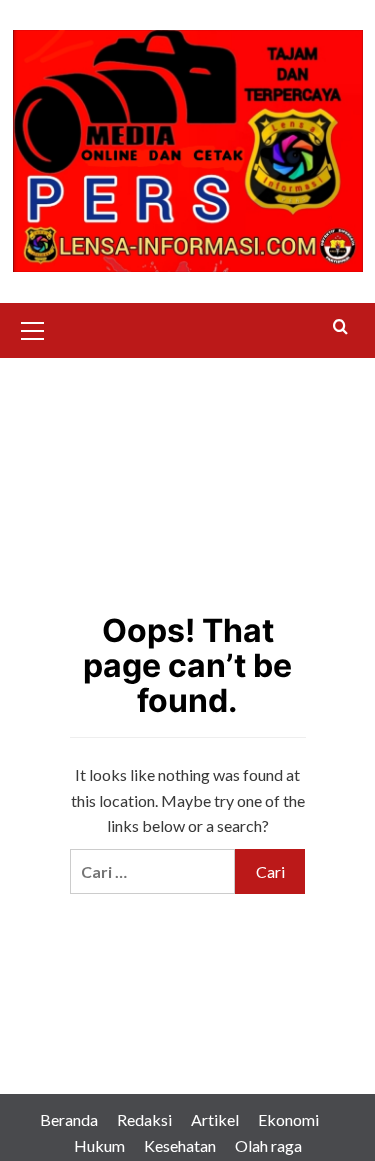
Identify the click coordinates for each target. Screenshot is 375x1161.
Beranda (69, 1119)
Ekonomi (288, 1119)
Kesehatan (180, 1145)
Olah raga (268, 1145)
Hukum (99, 1145)
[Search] (340, 327)
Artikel (215, 1119)
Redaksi (144, 1119)
